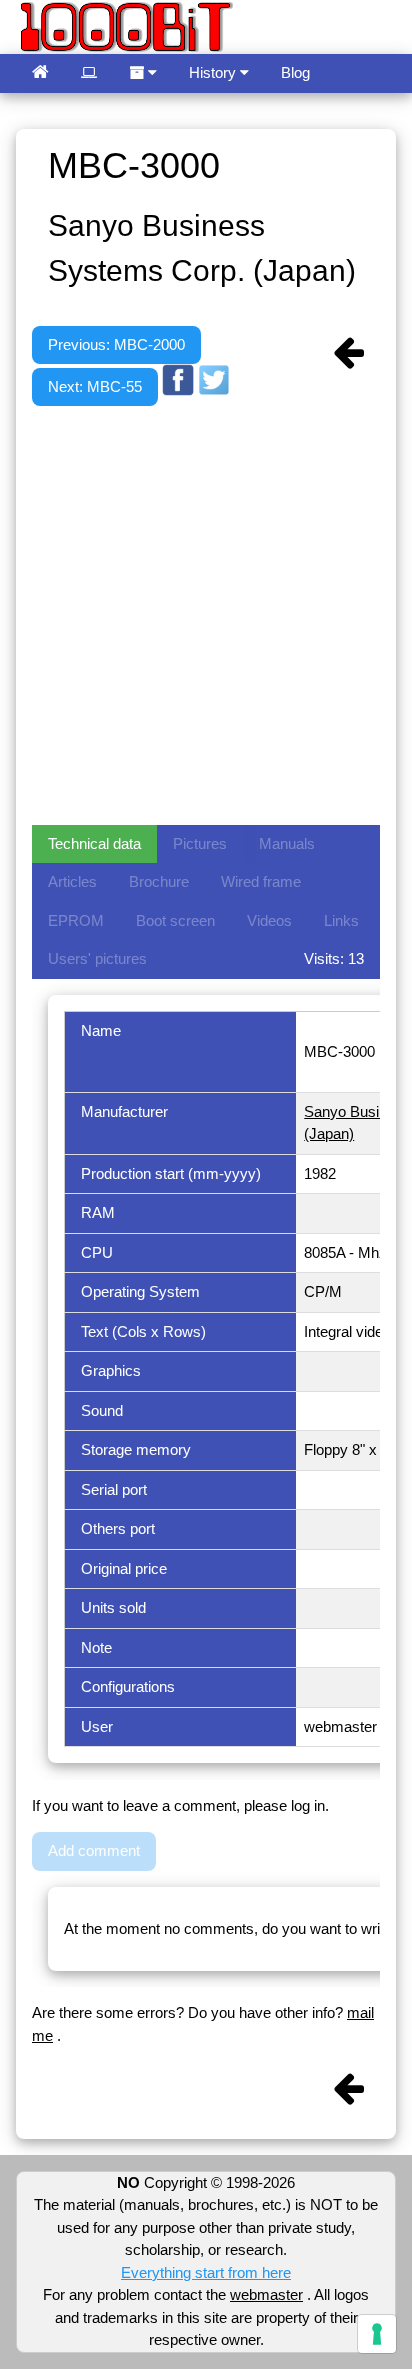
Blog (295, 72)
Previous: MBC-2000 (116, 344)
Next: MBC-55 (95, 386)
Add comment (94, 1850)
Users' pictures (97, 958)
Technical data (94, 843)
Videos (269, 920)
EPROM (76, 920)
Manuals (287, 843)
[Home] (40, 73)
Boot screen (175, 920)
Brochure (159, 881)
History (214, 72)
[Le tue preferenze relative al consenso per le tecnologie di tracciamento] (377, 2334)
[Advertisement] (206, 612)
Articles (72, 881)
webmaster (266, 2294)
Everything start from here (206, 2272)
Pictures (200, 843)
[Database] (89, 73)
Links (341, 920)
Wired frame (261, 881)
